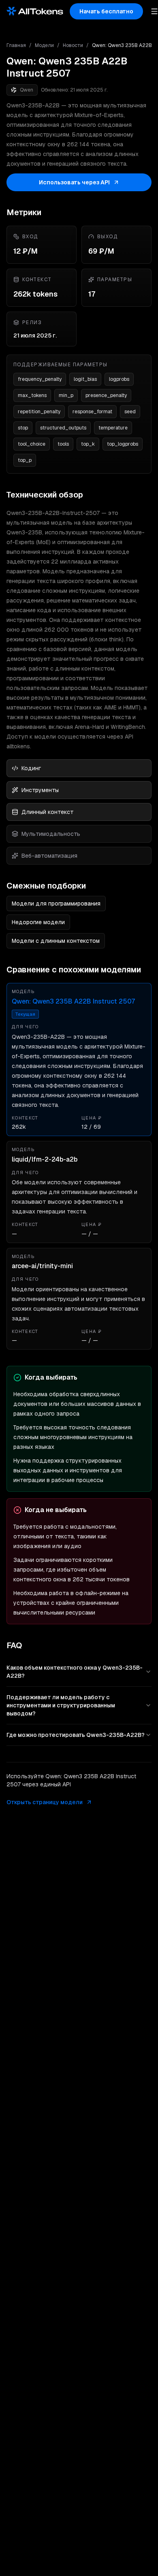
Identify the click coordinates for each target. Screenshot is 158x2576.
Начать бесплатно (106, 11)
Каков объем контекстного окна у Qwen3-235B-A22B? (75, 1672)
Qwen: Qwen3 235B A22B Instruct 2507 (73, 1001)
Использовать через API (74, 182)
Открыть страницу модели (45, 1802)
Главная (16, 45)
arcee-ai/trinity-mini (42, 1266)
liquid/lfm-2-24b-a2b (45, 1159)
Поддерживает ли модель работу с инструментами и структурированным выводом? (61, 1705)
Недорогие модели (38, 922)
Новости (73, 45)
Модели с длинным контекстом (56, 941)
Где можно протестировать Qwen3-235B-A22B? (76, 1735)
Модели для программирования (56, 904)
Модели (44, 45)
